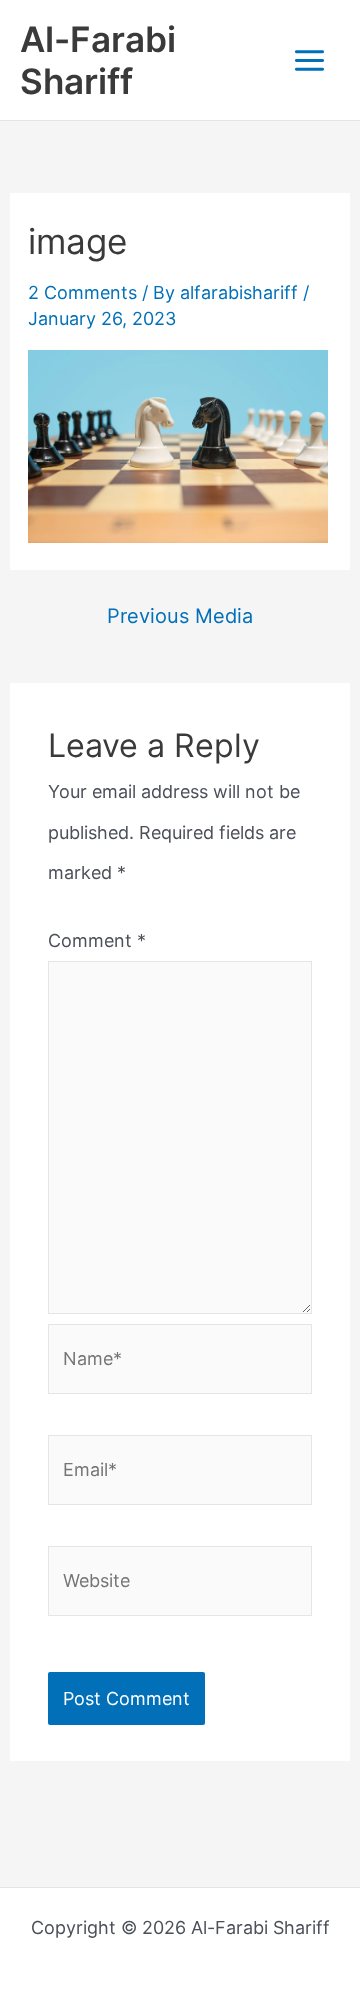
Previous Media (180, 616)
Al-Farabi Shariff (98, 60)
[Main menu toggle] (309, 60)
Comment (97, 940)
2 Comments (82, 292)
